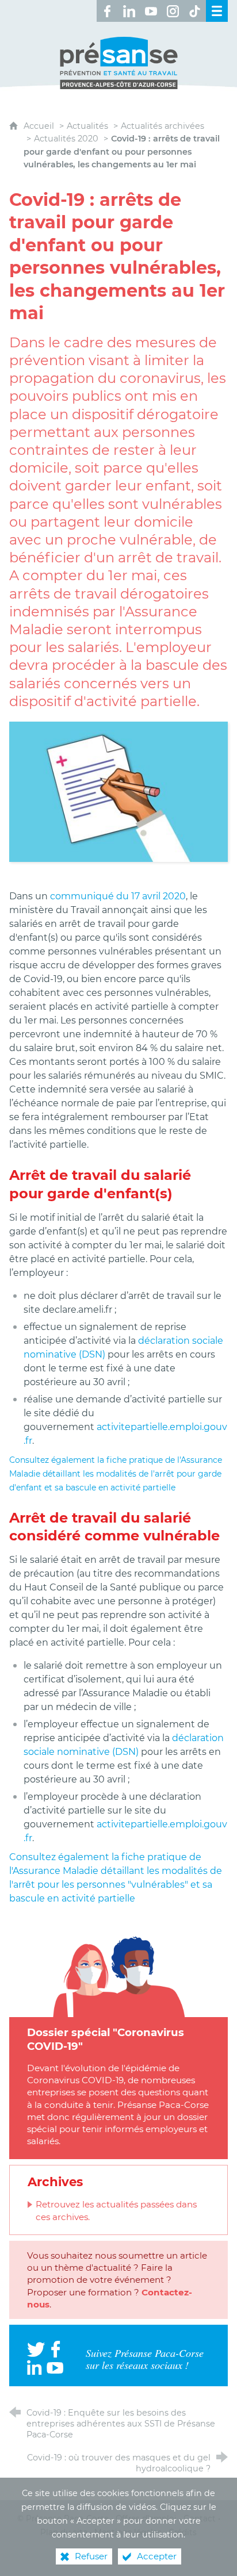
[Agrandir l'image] (118, 791)
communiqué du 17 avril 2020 (118, 896)
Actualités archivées (163, 126)
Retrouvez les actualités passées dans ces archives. (116, 2210)
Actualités (87, 126)
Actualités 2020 (66, 139)
